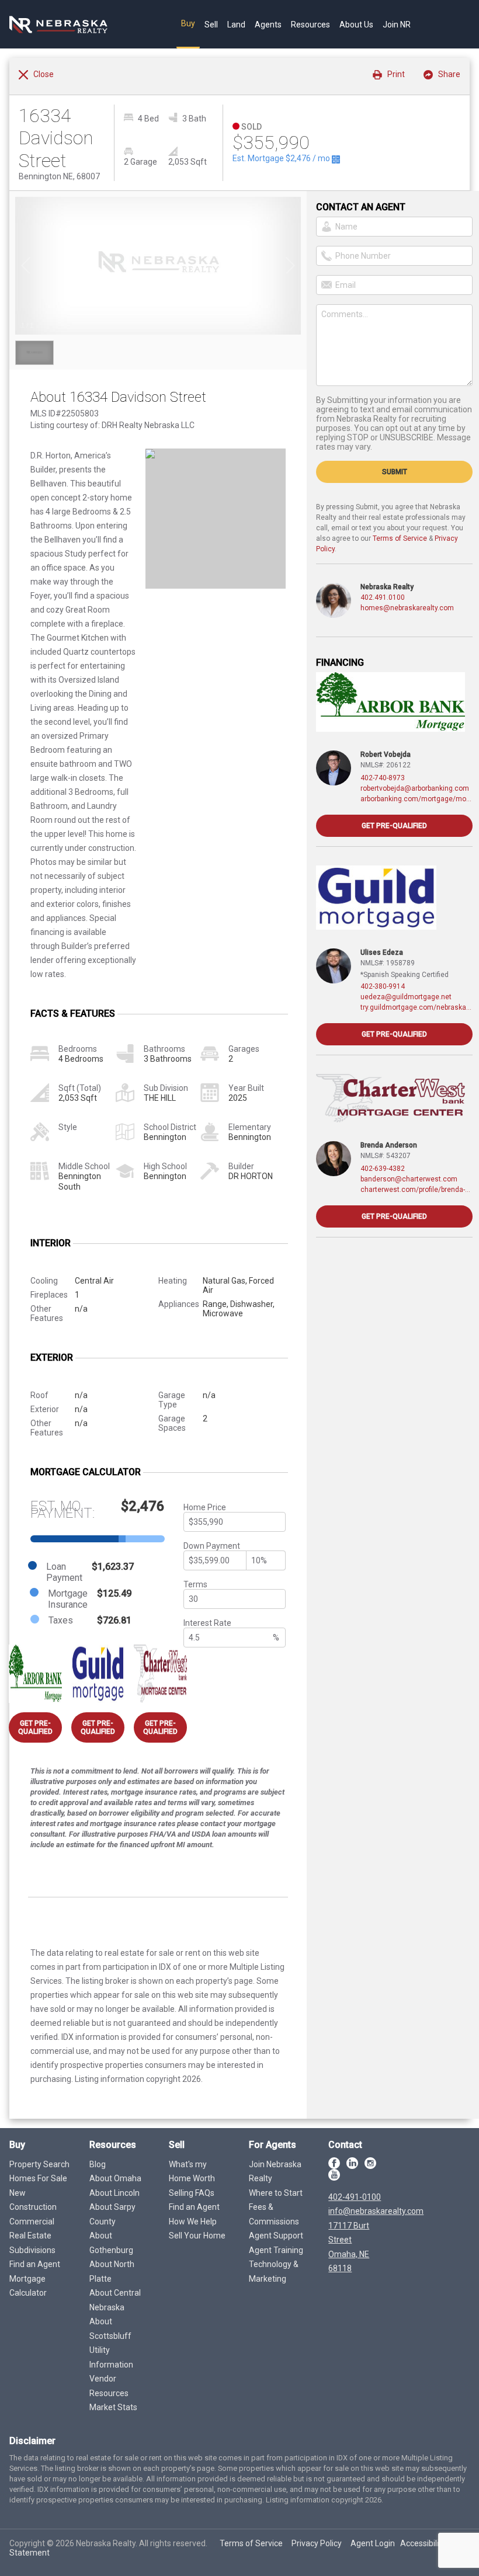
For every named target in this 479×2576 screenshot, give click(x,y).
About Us (356, 25)
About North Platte (112, 2271)
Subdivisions (32, 2250)
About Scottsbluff (110, 2329)
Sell (211, 25)
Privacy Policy (317, 2543)
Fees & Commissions (274, 2214)
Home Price (205, 1507)
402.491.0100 (383, 597)
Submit (395, 472)
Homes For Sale (38, 2178)
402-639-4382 (383, 1169)
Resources (310, 25)
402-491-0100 (355, 2197)
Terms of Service (400, 538)
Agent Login (373, 2543)
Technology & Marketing (274, 2271)
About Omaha (115, 2178)
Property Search (39, 2164)
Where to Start (276, 2193)
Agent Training (276, 2250)
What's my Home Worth (192, 2172)
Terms (195, 1584)
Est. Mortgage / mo (282, 158)
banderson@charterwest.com (409, 1179)
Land (236, 25)
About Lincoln (114, 2193)
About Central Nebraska (115, 2300)
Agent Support (276, 2236)
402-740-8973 (383, 778)
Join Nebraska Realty (275, 2172)
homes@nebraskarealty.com (407, 608)
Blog (98, 2164)
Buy (188, 23)
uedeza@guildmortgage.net (406, 997)
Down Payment (212, 1546)
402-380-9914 (383, 986)
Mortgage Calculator (28, 2286)
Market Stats (113, 2407)
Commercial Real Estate (32, 2229)
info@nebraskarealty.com (376, 2211)
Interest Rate (207, 1623)
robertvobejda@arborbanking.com (415, 788)
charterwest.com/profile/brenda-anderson (416, 1190)
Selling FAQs (192, 2193)
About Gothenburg (111, 2243)
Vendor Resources (109, 2386)
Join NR (397, 25)
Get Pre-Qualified (35, 1727)
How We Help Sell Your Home (197, 2229)
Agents (268, 25)
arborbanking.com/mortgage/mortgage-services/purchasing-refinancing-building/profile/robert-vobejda (416, 799)
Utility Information (111, 2357)
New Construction (33, 2200)
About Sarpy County (112, 2214)
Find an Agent (35, 2264)
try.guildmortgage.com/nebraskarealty (416, 1007)
